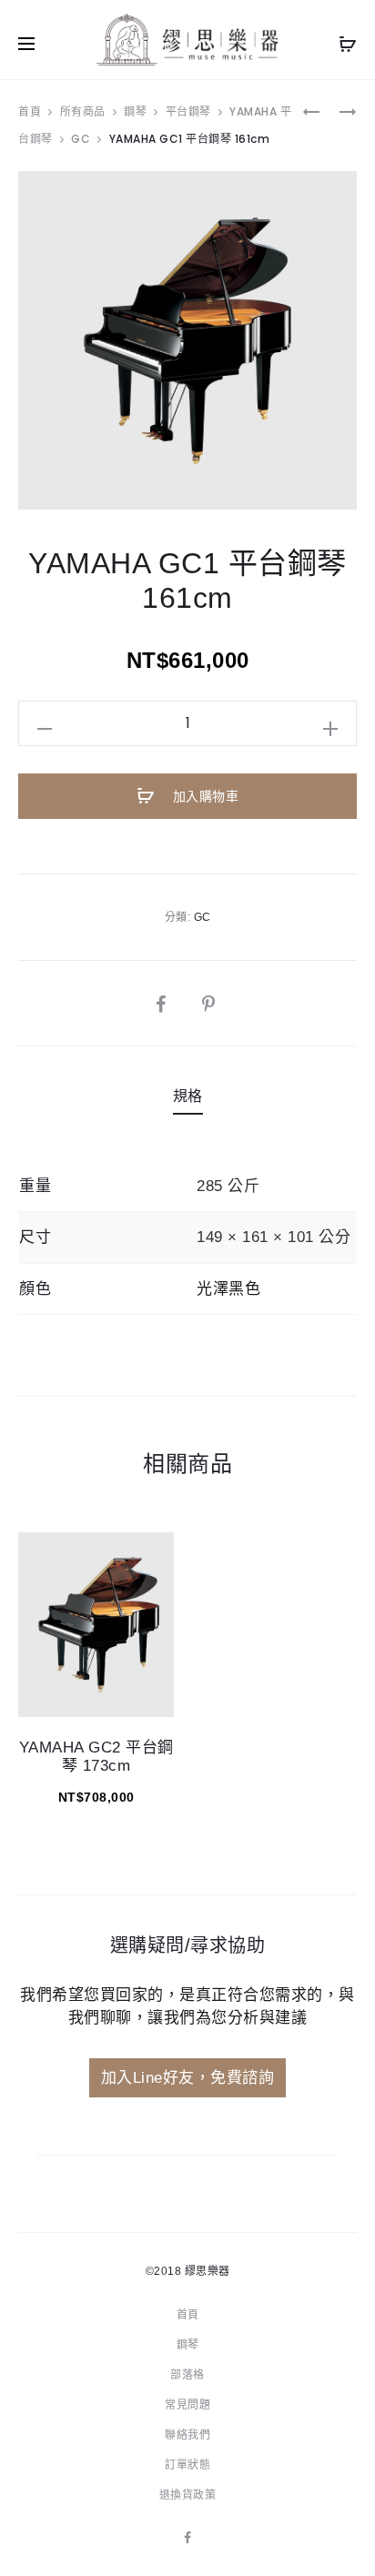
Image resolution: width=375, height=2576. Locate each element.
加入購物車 (203, 796)
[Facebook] (188, 2538)
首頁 (30, 111)
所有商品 (83, 111)
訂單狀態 (187, 2465)
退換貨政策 (188, 2495)
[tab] (188, 1096)
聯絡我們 (187, 2435)
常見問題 (187, 2405)
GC (81, 139)
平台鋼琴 (188, 111)
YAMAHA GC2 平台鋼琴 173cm (96, 1757)
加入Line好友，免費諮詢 (188, 2078)
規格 (188, 1096)
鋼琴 (135, 111)
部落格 (187, 2375)
